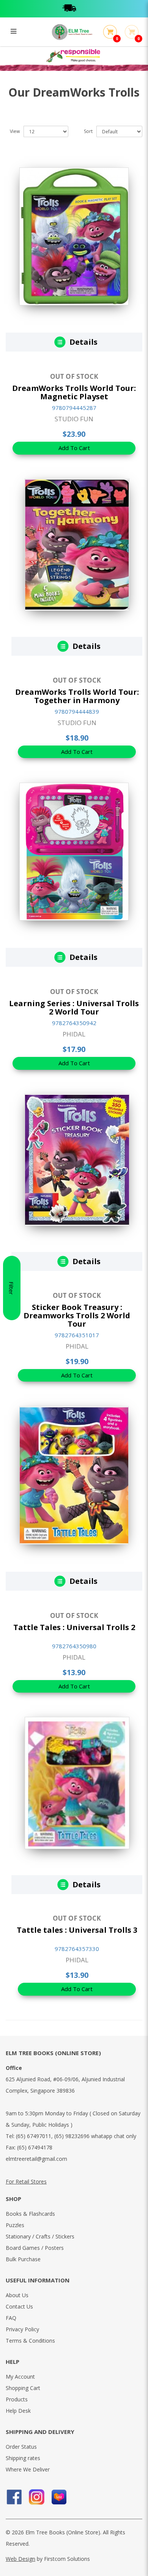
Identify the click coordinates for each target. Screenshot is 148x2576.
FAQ (11, 2318)
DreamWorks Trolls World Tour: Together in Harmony (77, 696)
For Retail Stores (26, 2181)
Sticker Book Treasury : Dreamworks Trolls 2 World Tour (77, 1315)
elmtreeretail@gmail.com (36, 2159)
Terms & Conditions (30, 2341)
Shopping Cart (23, 2388)
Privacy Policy (22, 2329)
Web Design (20, 2559)
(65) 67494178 (35, 2147)
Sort (88, 131)
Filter (11, 1288)
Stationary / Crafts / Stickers (40, 2236)
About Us (17, 2295)
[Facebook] (14, 2497)
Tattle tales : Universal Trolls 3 (77, 1930)
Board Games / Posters (35, 2248)
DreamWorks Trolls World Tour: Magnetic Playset (74, 392)
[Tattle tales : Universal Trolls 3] (77, 1782)
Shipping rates (23, 2458)
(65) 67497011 (34, 2136)
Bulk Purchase (23, 2259)
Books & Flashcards (30, 2214)
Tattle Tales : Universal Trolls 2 (74, 1627)
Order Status (21, 2447)
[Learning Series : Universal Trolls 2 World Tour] (74, 851)
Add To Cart (74, 448)
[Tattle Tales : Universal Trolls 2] (74, 1475)
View (15, 131)
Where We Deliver (28, 2469)
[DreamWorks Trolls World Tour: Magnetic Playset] (74, 236)
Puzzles (15, 2225)
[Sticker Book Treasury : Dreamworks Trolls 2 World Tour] (77, 1159)
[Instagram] (37, 2497)
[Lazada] (59, 2497)
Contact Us (19, 2306)
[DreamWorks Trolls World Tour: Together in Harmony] (77, 544)
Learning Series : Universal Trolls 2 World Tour (74, 1007)
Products (17, 2399)
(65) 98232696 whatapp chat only (95, 2136)
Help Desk (18, 2411)
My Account (20, 2377)
